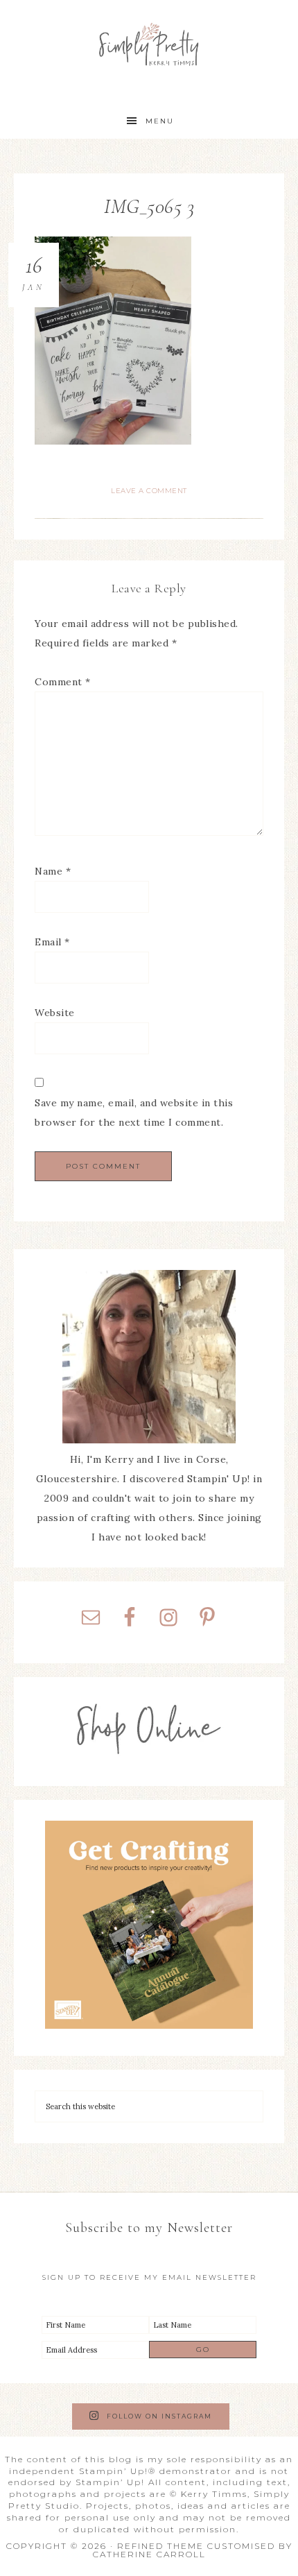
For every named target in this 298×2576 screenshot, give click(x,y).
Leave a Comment (149, 491)
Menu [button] (160, 121)
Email (52, 942)
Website (55, 1013)
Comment (63, 682)
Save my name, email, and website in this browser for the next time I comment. (134, 1113)
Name (53, 871)
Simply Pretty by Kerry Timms (149, 43)
